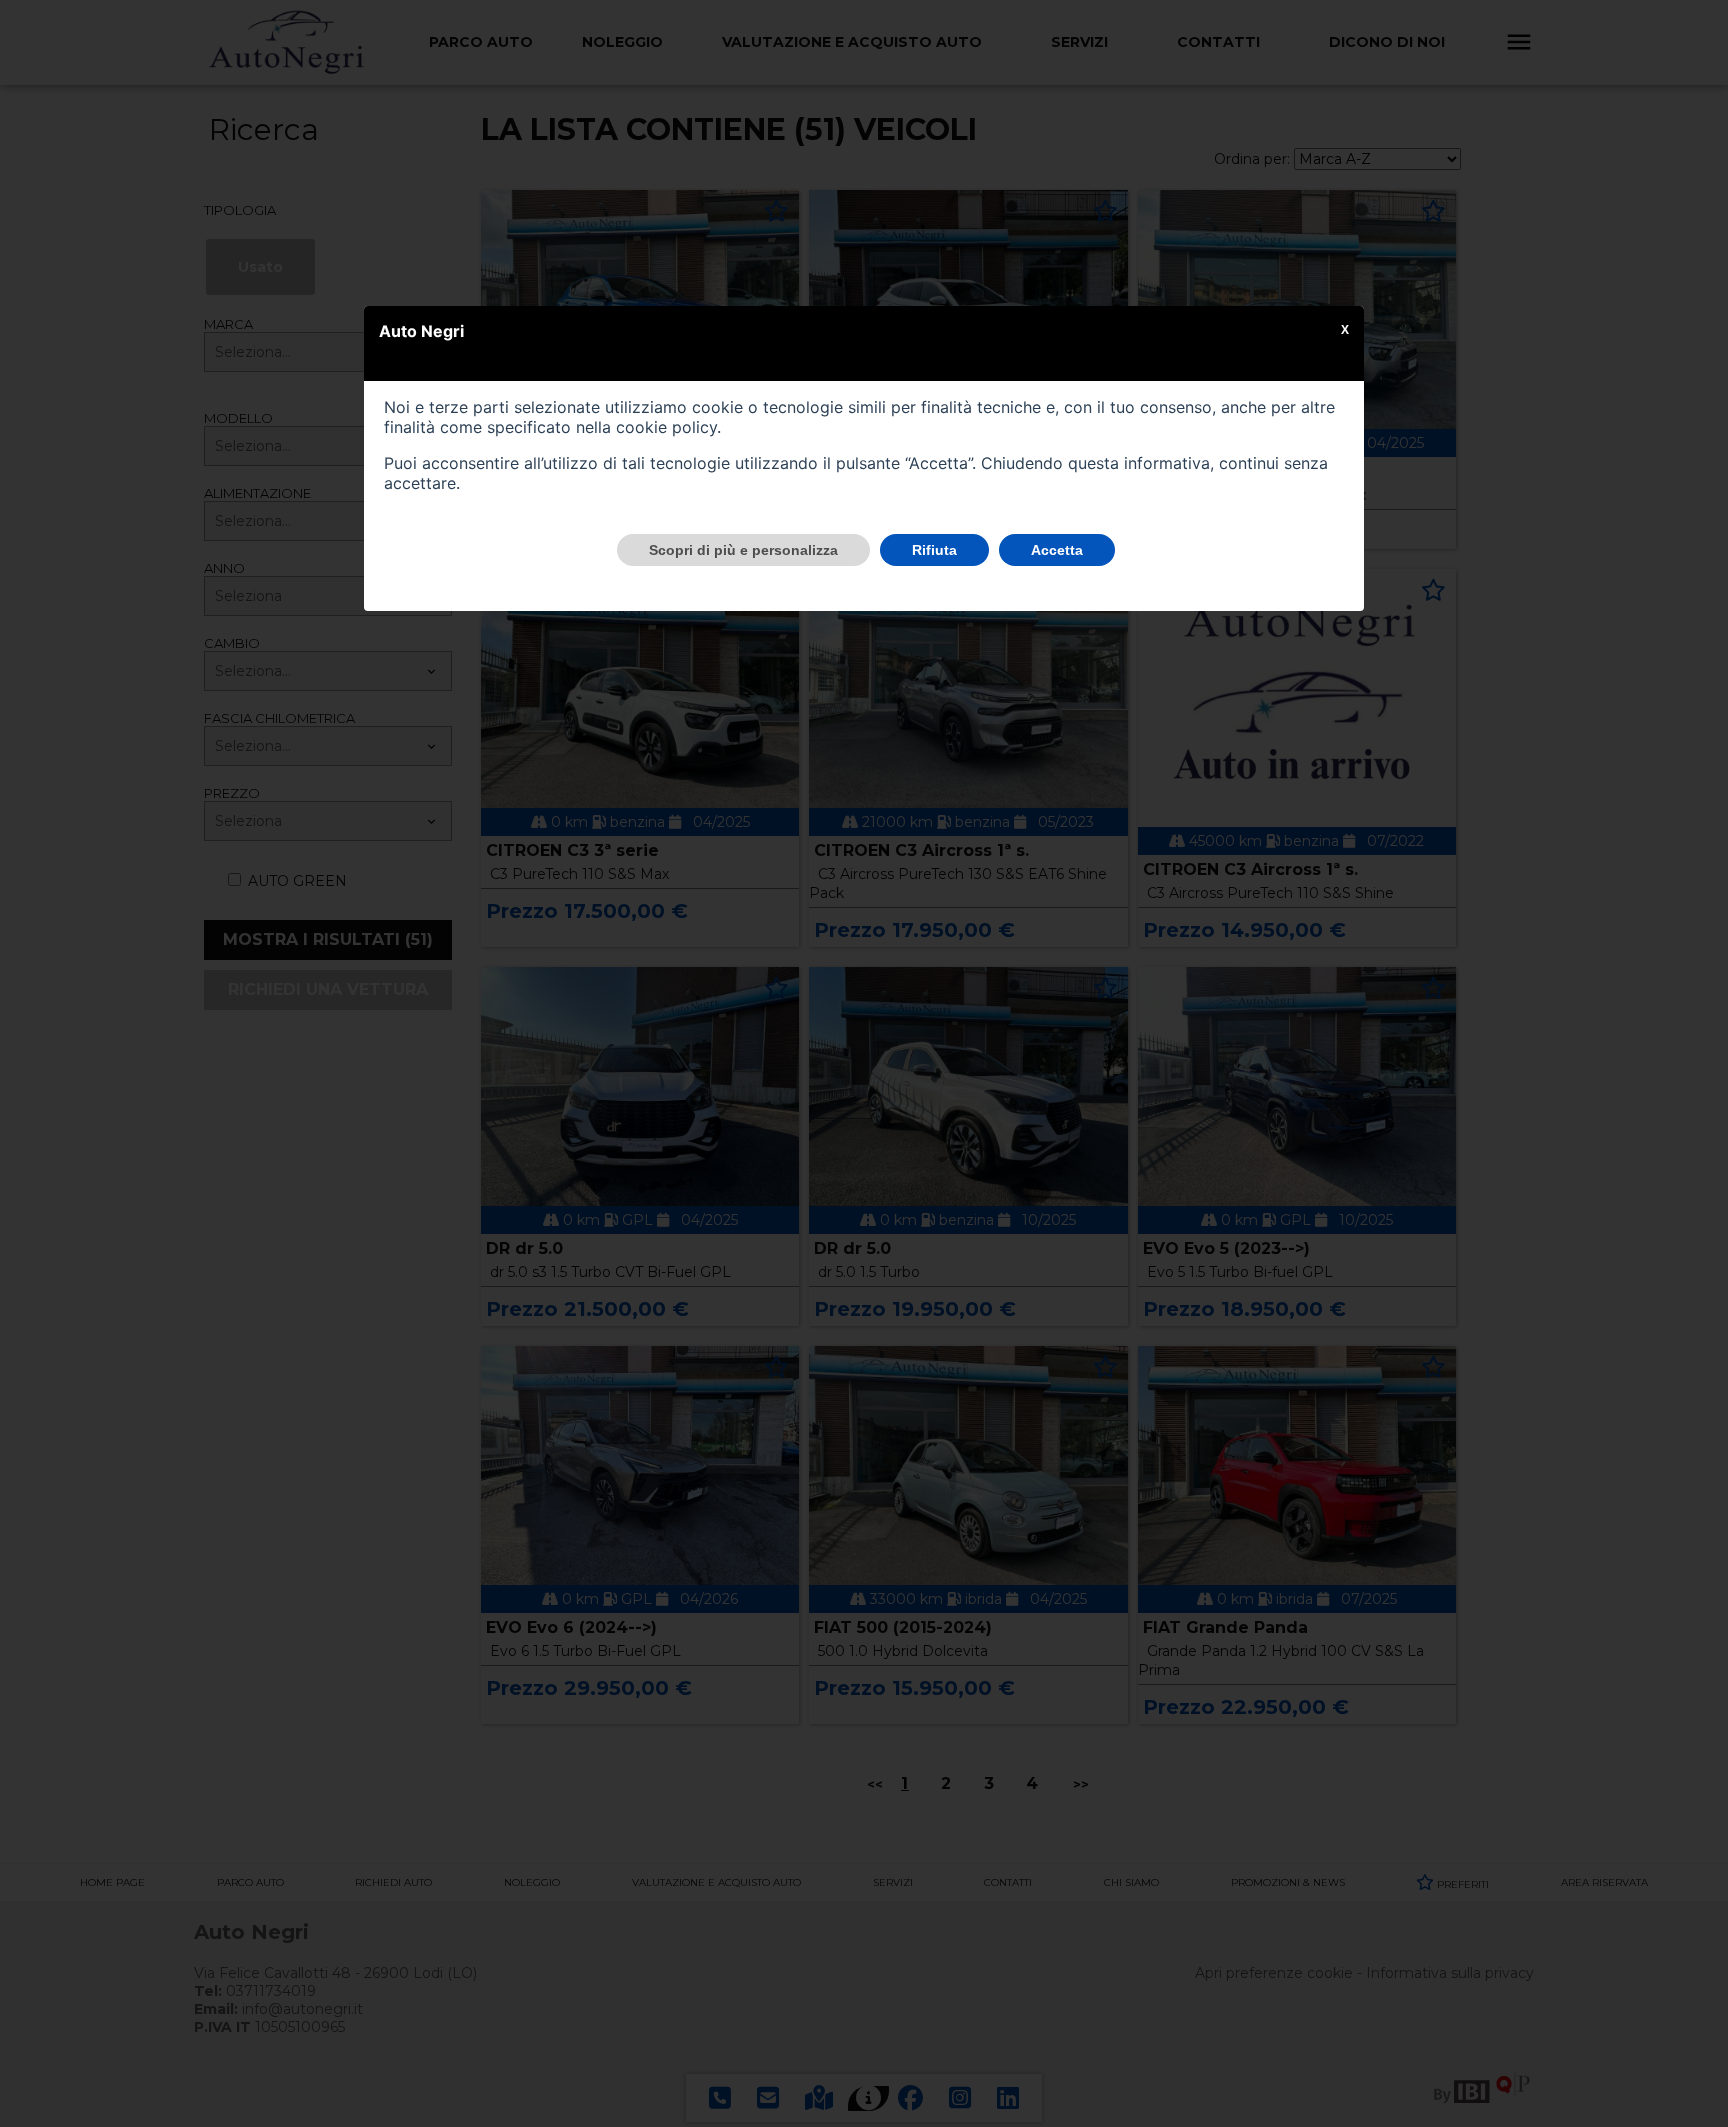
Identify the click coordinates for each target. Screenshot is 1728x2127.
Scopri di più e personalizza (743, 550)
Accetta (1057, 550)
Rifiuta (934, 550)
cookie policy (666, 427)
